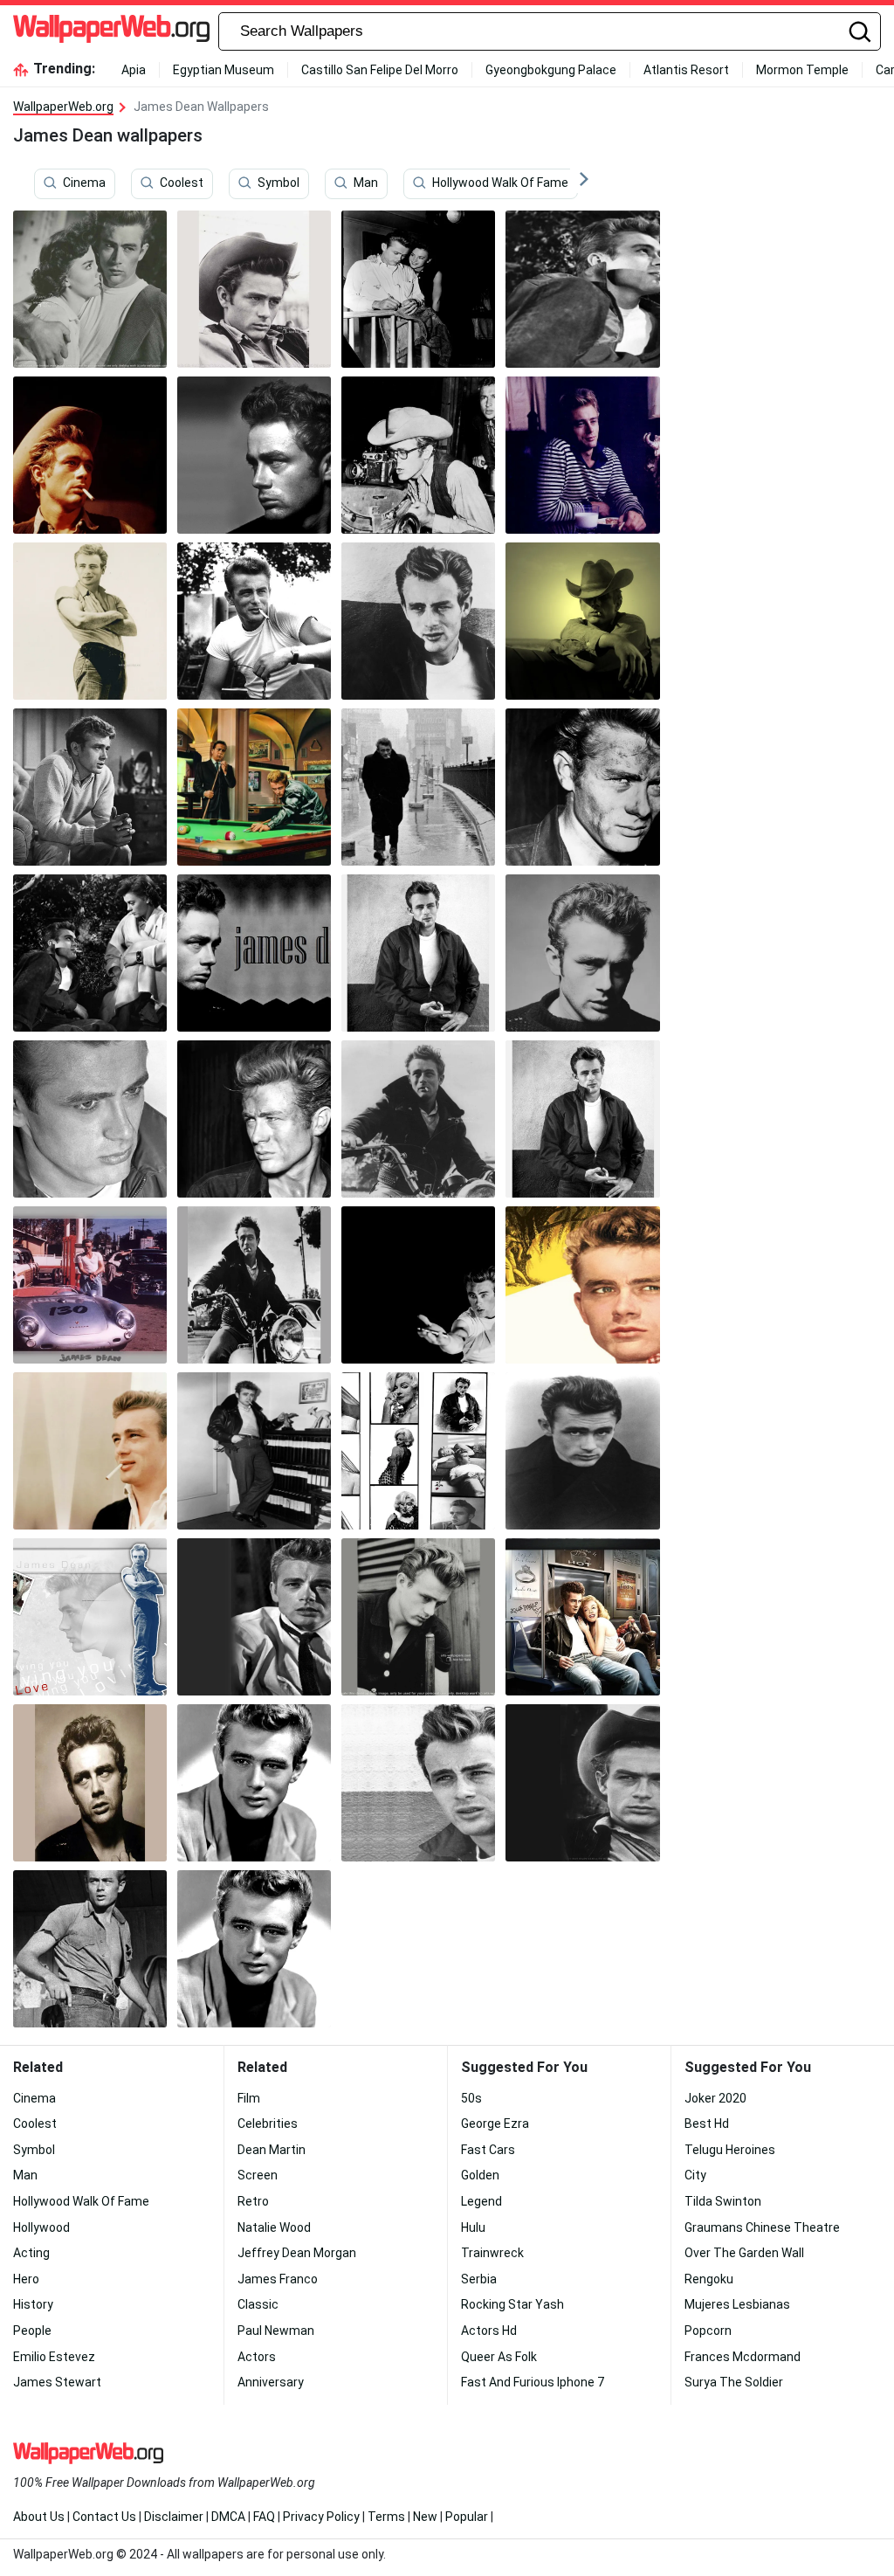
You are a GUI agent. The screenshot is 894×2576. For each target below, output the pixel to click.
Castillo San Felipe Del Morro (380, 70)
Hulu (473, 2227)
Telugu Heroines (730, 2150)
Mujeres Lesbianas (737, 2304)
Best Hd (707, 2124)
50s (471, 2098)
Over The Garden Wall (744, 2253)
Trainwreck (492, 2253)
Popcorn (708, 2331)
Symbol (279, 183)
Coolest (182, 183)
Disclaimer (174, 2517)
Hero (26, 2279)
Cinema (84, 183)
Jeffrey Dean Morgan (297, 2253)
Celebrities (268, 2124)
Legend (481, 2201)
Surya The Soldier (734, 2382)
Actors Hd (489, 2331)
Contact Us (104, 2517)
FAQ (264, 2517)
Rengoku (709, 2279)
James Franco (278, 2279)
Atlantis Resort (686, 70)
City (695, 2175)
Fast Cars (488, 2150)
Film (249, 2098)
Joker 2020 (715, 2098)
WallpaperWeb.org (63, 107)
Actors (257, 2357)
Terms (386, 2517)
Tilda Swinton (723, 2201)
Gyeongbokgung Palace (551, 70)
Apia (134, 70)
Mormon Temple (802, 70)
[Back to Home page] (111, 31)
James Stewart (57, 2382)
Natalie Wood (274, 2227)
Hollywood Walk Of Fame (500, 183)
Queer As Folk (499, 2357)
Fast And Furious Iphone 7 (533, 2382)
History (33, 2304)
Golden (480, 2175)
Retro (253, 2201)
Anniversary (271, 2382)
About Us (39, 2517)
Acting (31, 2253)
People (32, 2331)
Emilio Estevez (54, 2357)
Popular (467, 2517)
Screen (258, 2175)
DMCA (228, 2517)
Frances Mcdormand (743, 2357)
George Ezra (495, 2124)
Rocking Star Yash (512, 2304)
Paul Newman (276, 2331)
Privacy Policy (321, 2517)
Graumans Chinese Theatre (762, 2227)
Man (366, 183)
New (425, 2517)
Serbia (479, 2279)
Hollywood (41, 2227)
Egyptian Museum (223, 70)
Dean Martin (272, 2150)
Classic (258, 2304)
